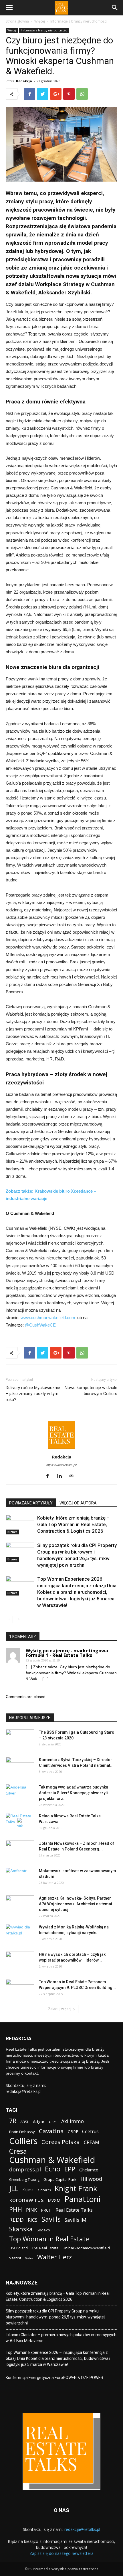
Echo (53, 2169)
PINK (31, 2210)
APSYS (53, 2122)
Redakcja (24, 81)
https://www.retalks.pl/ (61, 1465)
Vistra (29, 2258)
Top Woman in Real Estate (49, 2239)
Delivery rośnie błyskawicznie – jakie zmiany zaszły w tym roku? (33, 1394)
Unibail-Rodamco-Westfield (86, 2248)
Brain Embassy (22, 2132)
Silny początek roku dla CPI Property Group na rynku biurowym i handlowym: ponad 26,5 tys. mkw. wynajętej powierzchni (55, 2317)
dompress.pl (25, 2169)
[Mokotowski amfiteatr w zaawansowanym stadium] (20, 1878)
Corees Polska (61, 2142)
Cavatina (51, 2131)
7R (13, 2121)
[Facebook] (50, 1476)
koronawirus (26, 2200)
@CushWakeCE (40, 1325)
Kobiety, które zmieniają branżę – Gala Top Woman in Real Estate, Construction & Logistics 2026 (73, 1524)
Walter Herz (54, 2257)
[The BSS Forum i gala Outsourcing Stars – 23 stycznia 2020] (20, 1739)
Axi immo (73, 2121)
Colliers (23, 2141)
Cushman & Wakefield (52, 2160)
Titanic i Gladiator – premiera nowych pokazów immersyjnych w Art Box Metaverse (61, 2338)
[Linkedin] (62, 1476)
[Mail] (74, 1476)
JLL (14, 2188)
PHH (16, 2209)
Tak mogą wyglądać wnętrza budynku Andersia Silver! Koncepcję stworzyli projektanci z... (74, 1793)
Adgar (39, 2121)
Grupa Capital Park (60, 2179)
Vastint (15, 2258)
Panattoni (82, 2199)
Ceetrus (90, 2132)
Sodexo (43, 2230)
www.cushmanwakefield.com (48, 1318)
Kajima (28, 2190)
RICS (33, 2220)
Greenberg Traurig (24, 2180)
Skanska (21, 2229)
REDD (16, 2220)
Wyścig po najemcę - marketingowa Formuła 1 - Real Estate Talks (67, 1653)
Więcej (40, 21)
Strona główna (17, 21)
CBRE (73, 2132)
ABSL (25, 2122)
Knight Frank (76, 2188)
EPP (70, 2169)
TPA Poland (18, 2248)
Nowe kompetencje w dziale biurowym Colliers (91, 1391)
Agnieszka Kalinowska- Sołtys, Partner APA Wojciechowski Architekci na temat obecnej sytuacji (76, 1904)
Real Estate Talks (74, 2210)
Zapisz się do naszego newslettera (61, 2553)
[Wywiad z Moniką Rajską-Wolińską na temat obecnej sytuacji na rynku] (20, 1934)
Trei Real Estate (45, 2248)
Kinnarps (44, 2190)
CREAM (92, 2142)
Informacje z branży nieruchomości (79, 21)
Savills (51, 2219)
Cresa (18, 2151)
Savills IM (76, 2220)
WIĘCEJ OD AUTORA (78, 1503)
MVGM (54, 2200)
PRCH (46, 2210)
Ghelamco (89, 2170)
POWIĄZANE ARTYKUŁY (31, 1503)
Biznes (12, 1532)
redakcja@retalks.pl (24, 2091)
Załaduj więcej (60, 2009)
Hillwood (91, 2179)
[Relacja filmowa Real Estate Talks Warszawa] (20, 1823)
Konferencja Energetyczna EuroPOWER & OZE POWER (54, 2378)
